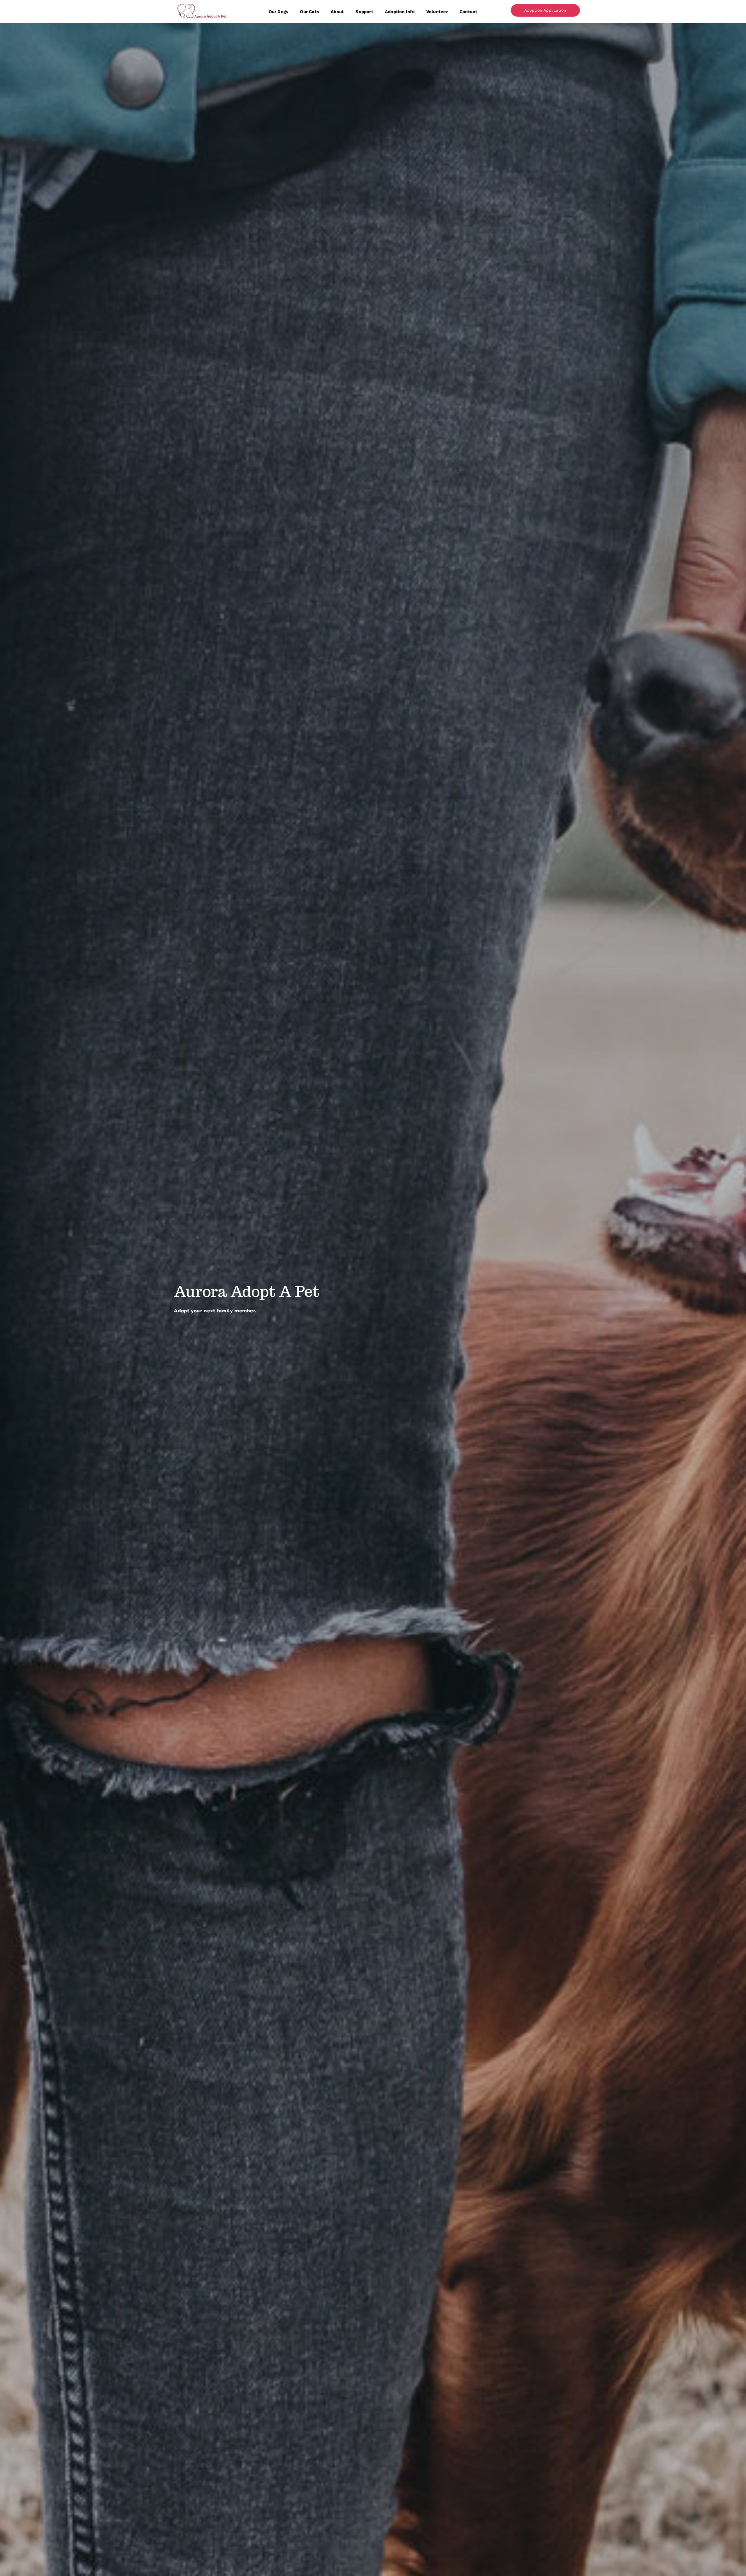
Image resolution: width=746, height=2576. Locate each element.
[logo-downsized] (202, 4)
